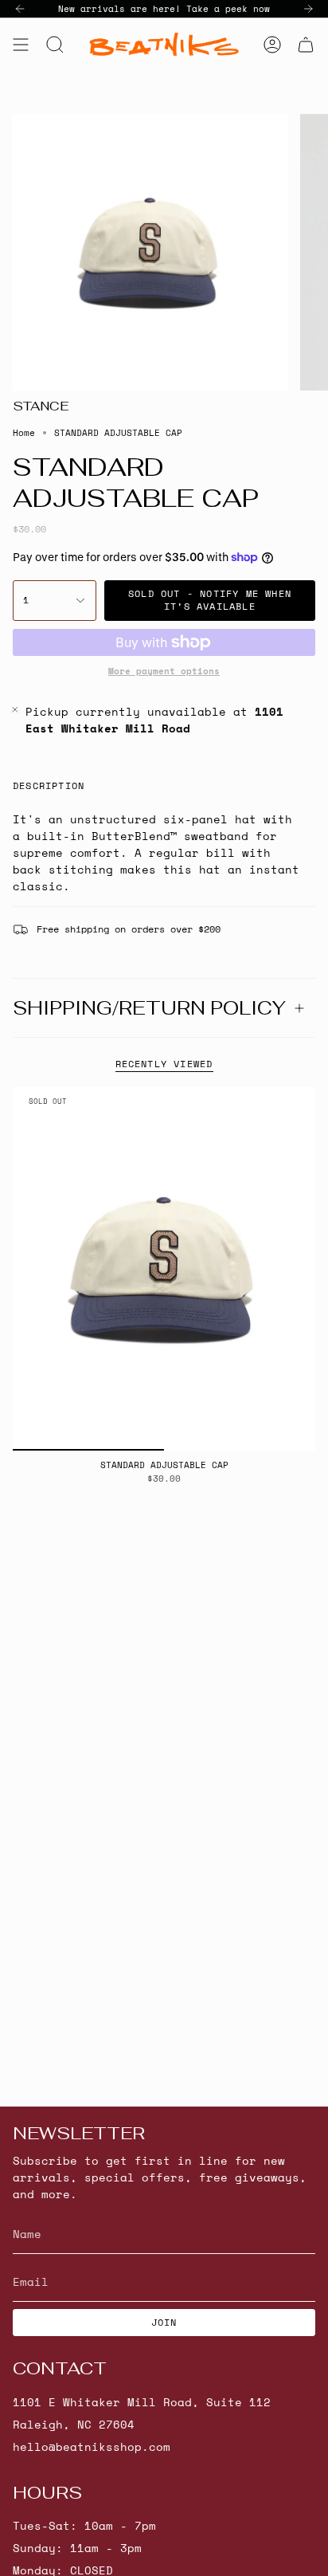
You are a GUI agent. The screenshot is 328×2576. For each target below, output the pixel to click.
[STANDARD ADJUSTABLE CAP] (164, 1269)
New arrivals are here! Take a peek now (164, 9)
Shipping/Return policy (149, 1008)
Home (24, 433)
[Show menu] (21, 44)
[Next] (308, 9)
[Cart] (306, 44)
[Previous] (20, 9)
